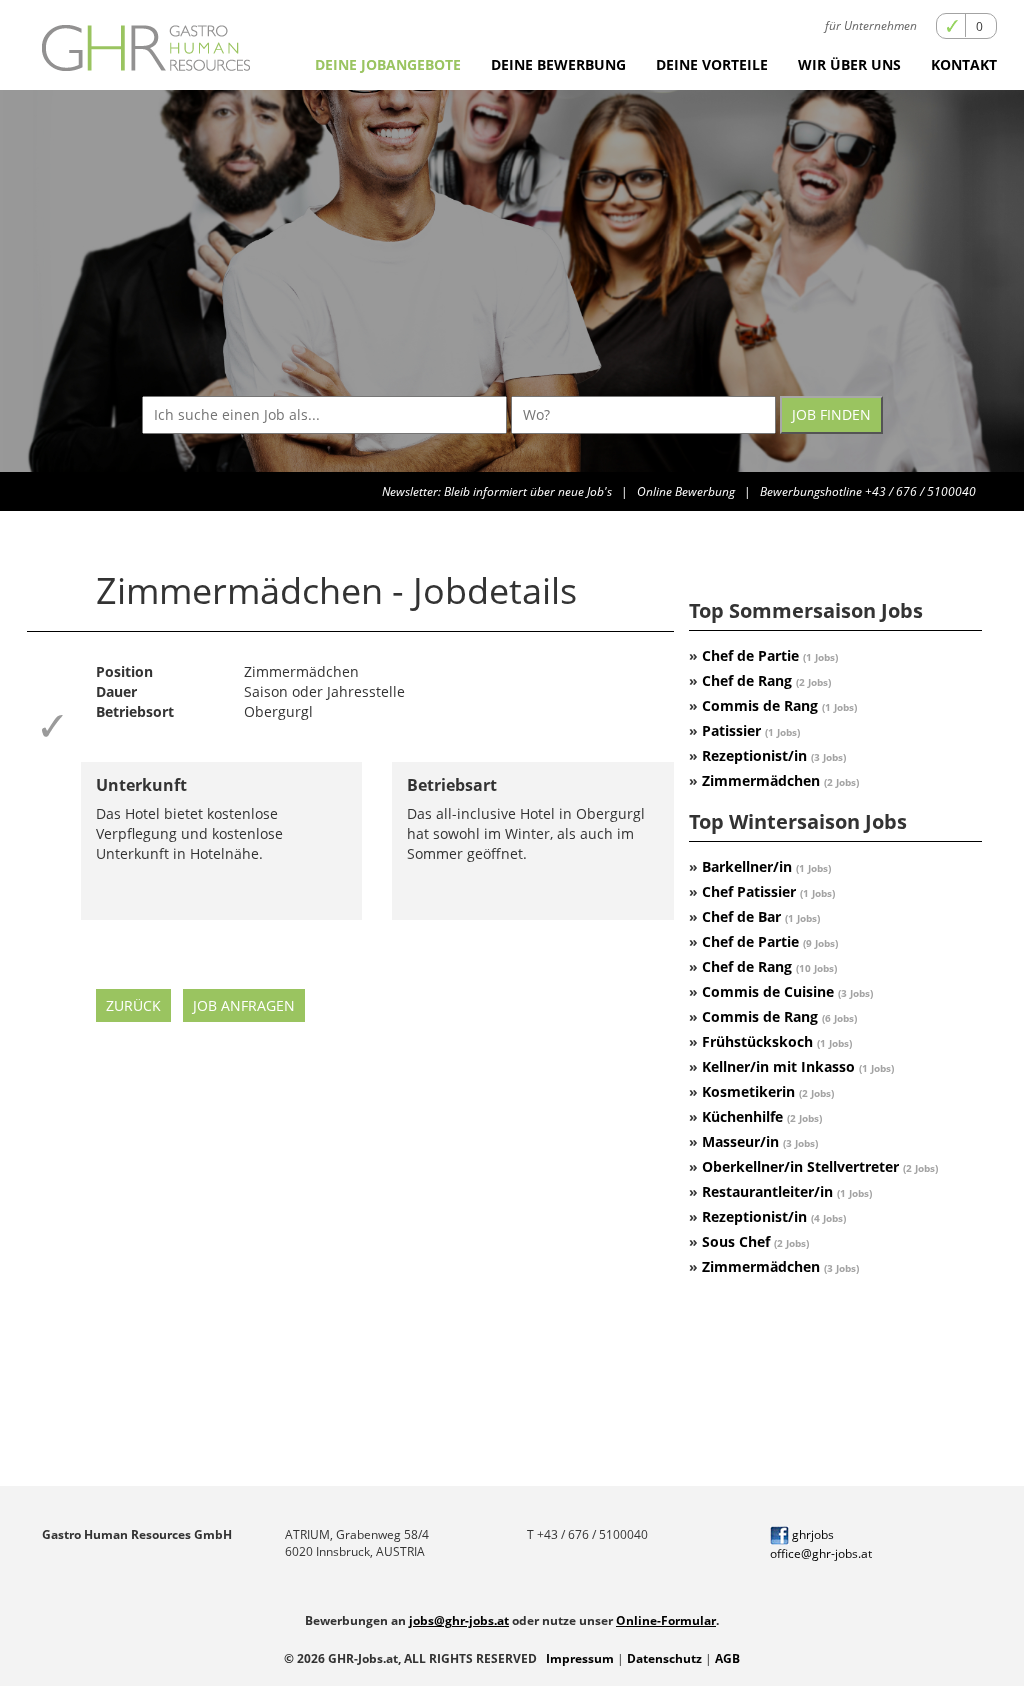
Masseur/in (760, 1141)
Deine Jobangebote (388, 64)
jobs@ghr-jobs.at (459, 1620)
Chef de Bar (761, 916)
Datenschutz (664, 1658)
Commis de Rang (779, 705)
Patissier (751, 730)
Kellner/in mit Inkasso (798, 1066)
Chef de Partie (770, 655)
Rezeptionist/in (774, 755)
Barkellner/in (766, 866)
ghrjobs (811, 1534)
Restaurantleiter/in (787, 1191)
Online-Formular (666, 1620)
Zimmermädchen (780, 780)
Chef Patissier (768, 891)
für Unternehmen (871, 25)
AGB (727, 1658)
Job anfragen (244, 1005)
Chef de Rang (766, 680)
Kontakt (964, 64)
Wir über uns (849, 64)
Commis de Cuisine (787, 991)
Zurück (133, 1005)
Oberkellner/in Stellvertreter (820, 1166)
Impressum (580, 1658)
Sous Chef (755, 1241)
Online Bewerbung (686, 491)
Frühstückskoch (777, 1041)
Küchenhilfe (762, 1116)
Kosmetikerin (768, 1091)
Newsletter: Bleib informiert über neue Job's (497, 491)
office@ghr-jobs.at (821, 1553)
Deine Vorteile (712, 64)
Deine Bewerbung (558, 64)
